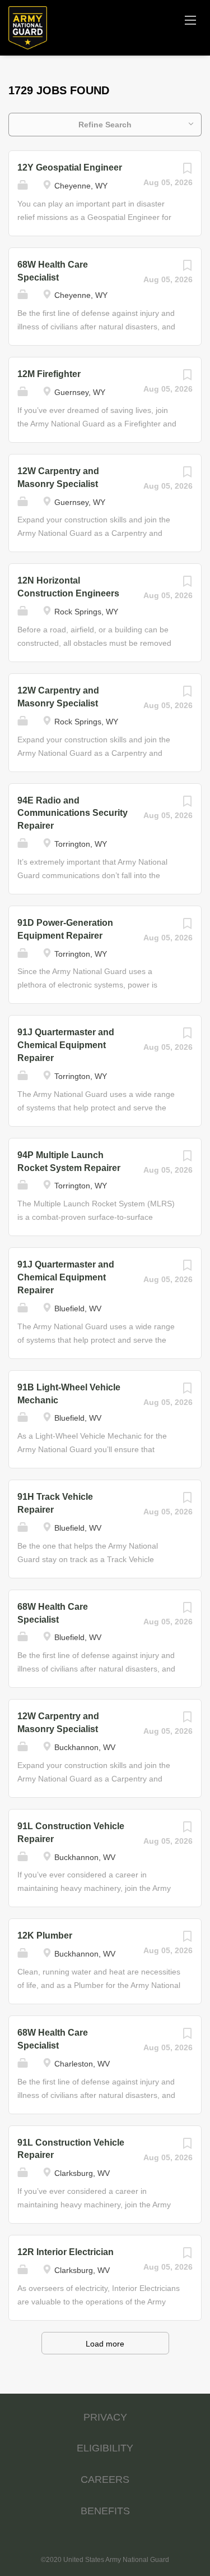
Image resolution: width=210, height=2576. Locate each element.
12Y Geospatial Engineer (70, 167)
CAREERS (105, 2479)
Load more (105, 2344)
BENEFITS (105, 2511)
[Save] (187, 171)
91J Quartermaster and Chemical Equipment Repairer (66, 1045)
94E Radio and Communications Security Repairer (73, 813)
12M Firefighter (49, 374)
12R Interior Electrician (66, 2252)
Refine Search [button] (105, 125)
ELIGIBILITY (105, 2448)
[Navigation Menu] (190, 20)
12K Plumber (45, 1936)
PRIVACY (105, 2417)
